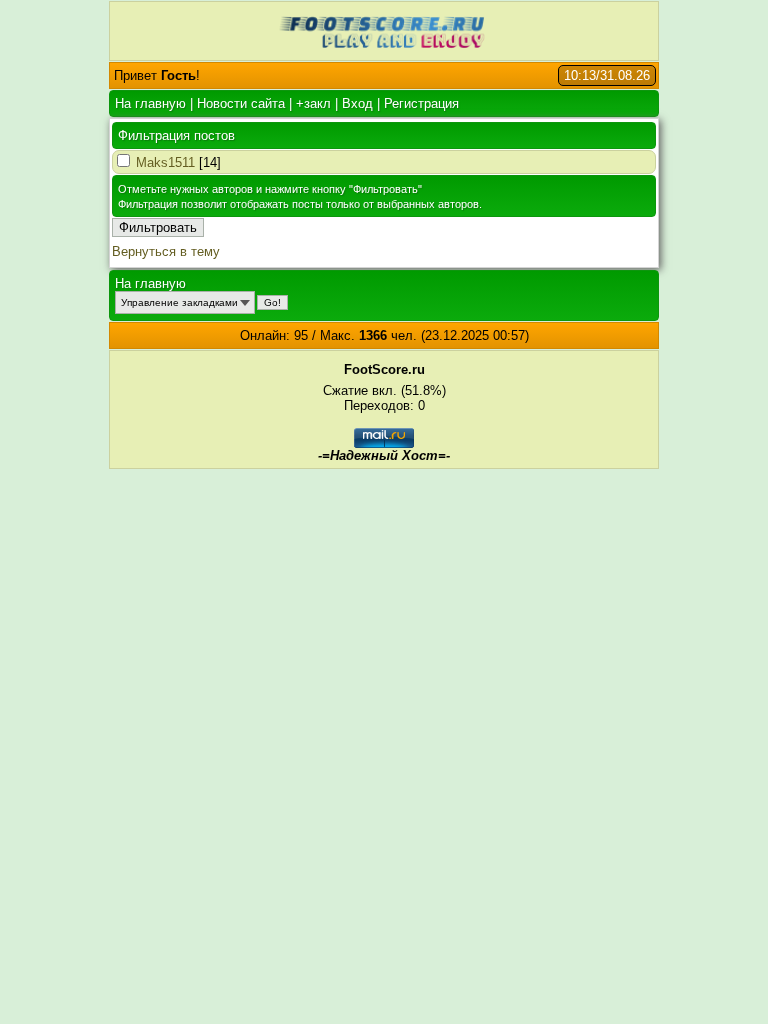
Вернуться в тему (166, 251)
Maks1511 (165, 162)
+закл (313, 103)
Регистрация (421, 103)
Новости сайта (241, 103)
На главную (150, 103)
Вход (357, 103)
